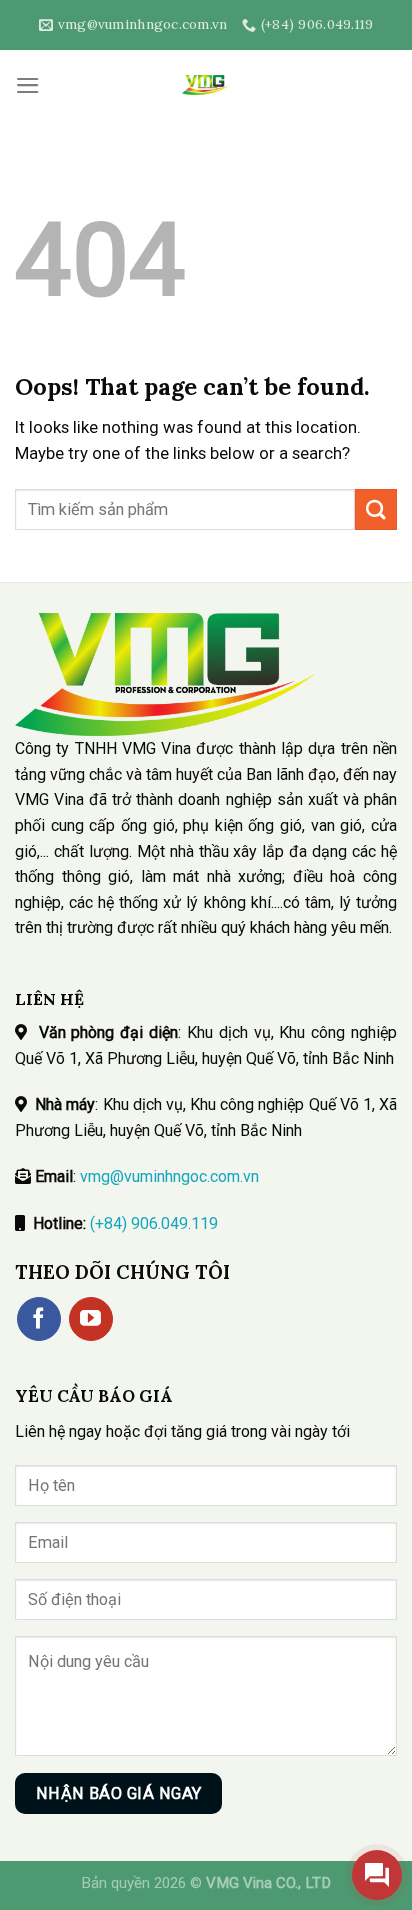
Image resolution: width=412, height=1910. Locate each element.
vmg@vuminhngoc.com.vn (169, 1176)
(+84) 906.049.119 (154, 1223)
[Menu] (28, 85)
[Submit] (376, 509)
